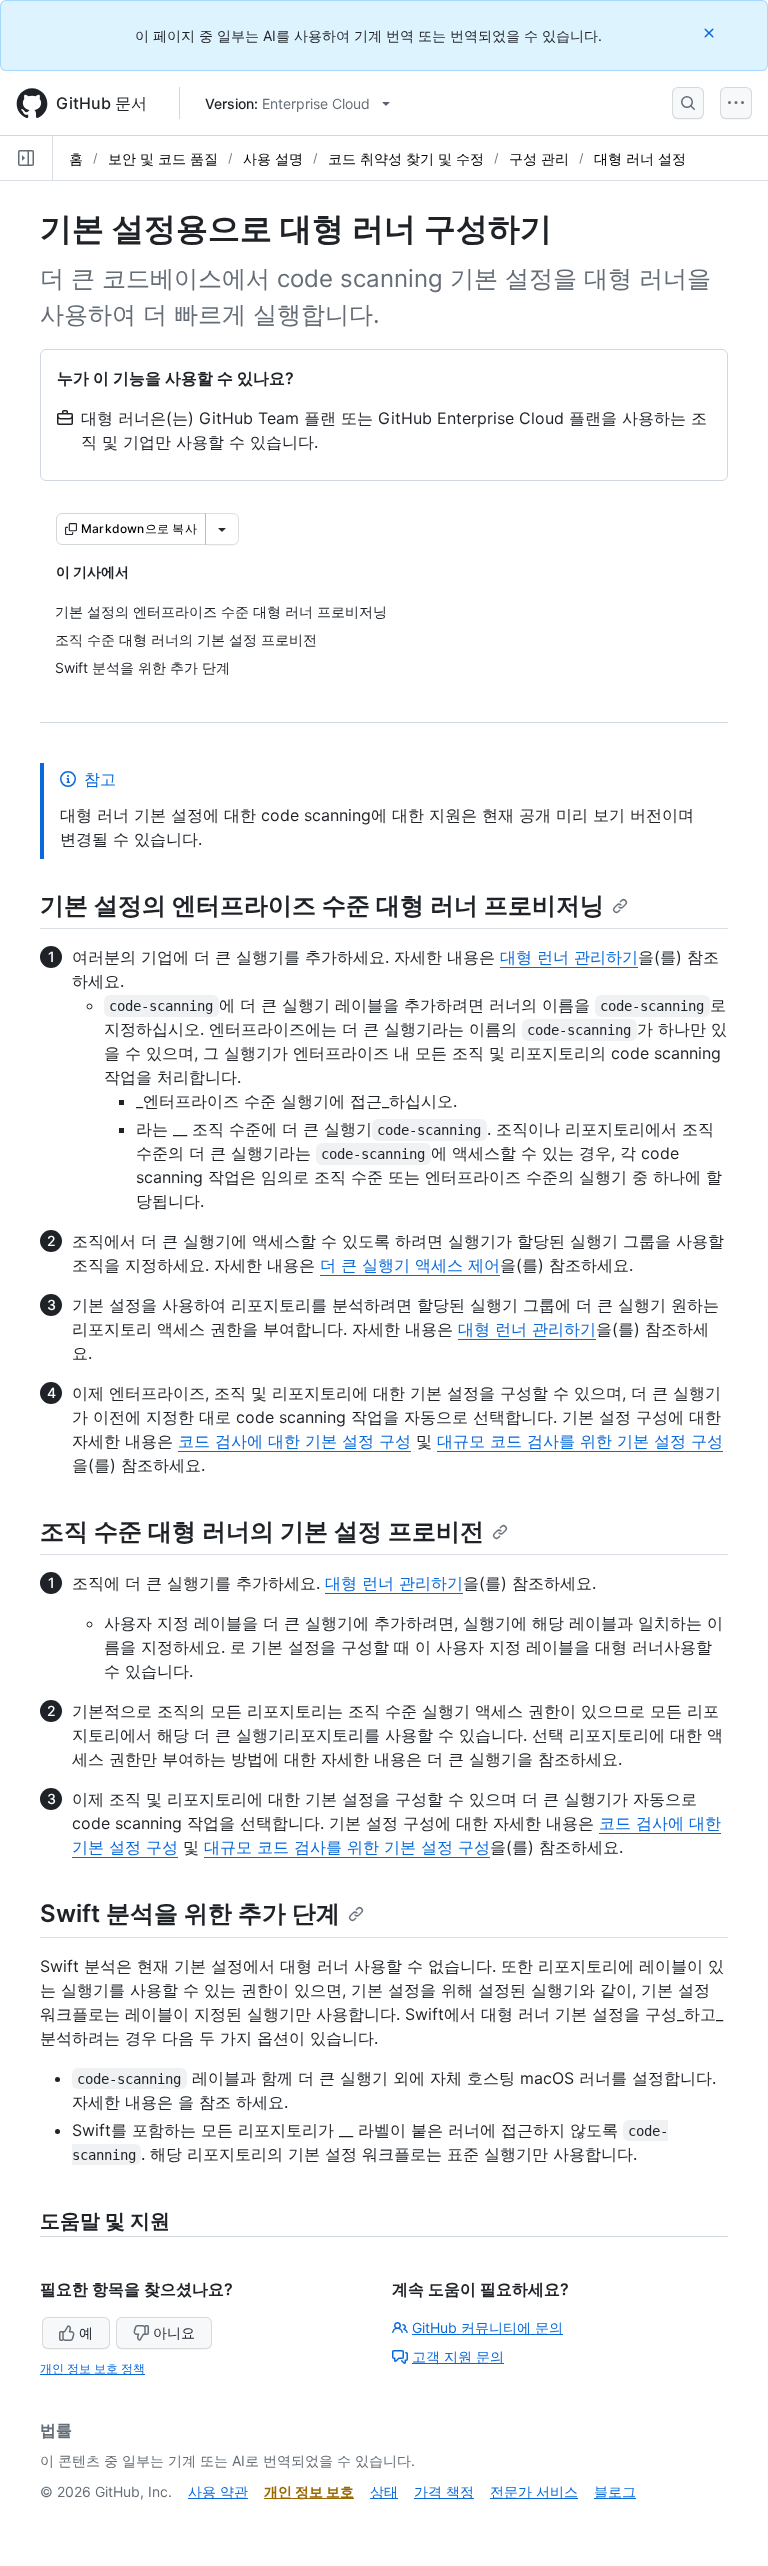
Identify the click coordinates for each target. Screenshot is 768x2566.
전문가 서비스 (534, 2491)
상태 (384, 2491)
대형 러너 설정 (640, 158)
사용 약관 (218, 2491)
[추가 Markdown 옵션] (222, 529)
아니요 (174, 2332)
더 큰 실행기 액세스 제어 (410, 1265)
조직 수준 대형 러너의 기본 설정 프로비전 (262, 1531)
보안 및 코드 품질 (163, 158)
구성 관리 (539, 158)
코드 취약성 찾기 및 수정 (406, 158)
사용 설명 (273, 158)
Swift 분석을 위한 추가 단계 (190, 1913)
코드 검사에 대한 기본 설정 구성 (294, 1441)
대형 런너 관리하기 (569, 957)
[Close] (711, 32)
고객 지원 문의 (458, 2356)
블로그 (615, 2491)
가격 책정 (444, 2491)
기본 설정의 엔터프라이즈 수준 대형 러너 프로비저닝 (322, 905)
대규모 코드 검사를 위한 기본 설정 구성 (580, 1441)
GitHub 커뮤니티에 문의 (487, 2327)
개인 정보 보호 (309, 2491)
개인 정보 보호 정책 (92, 2368)
